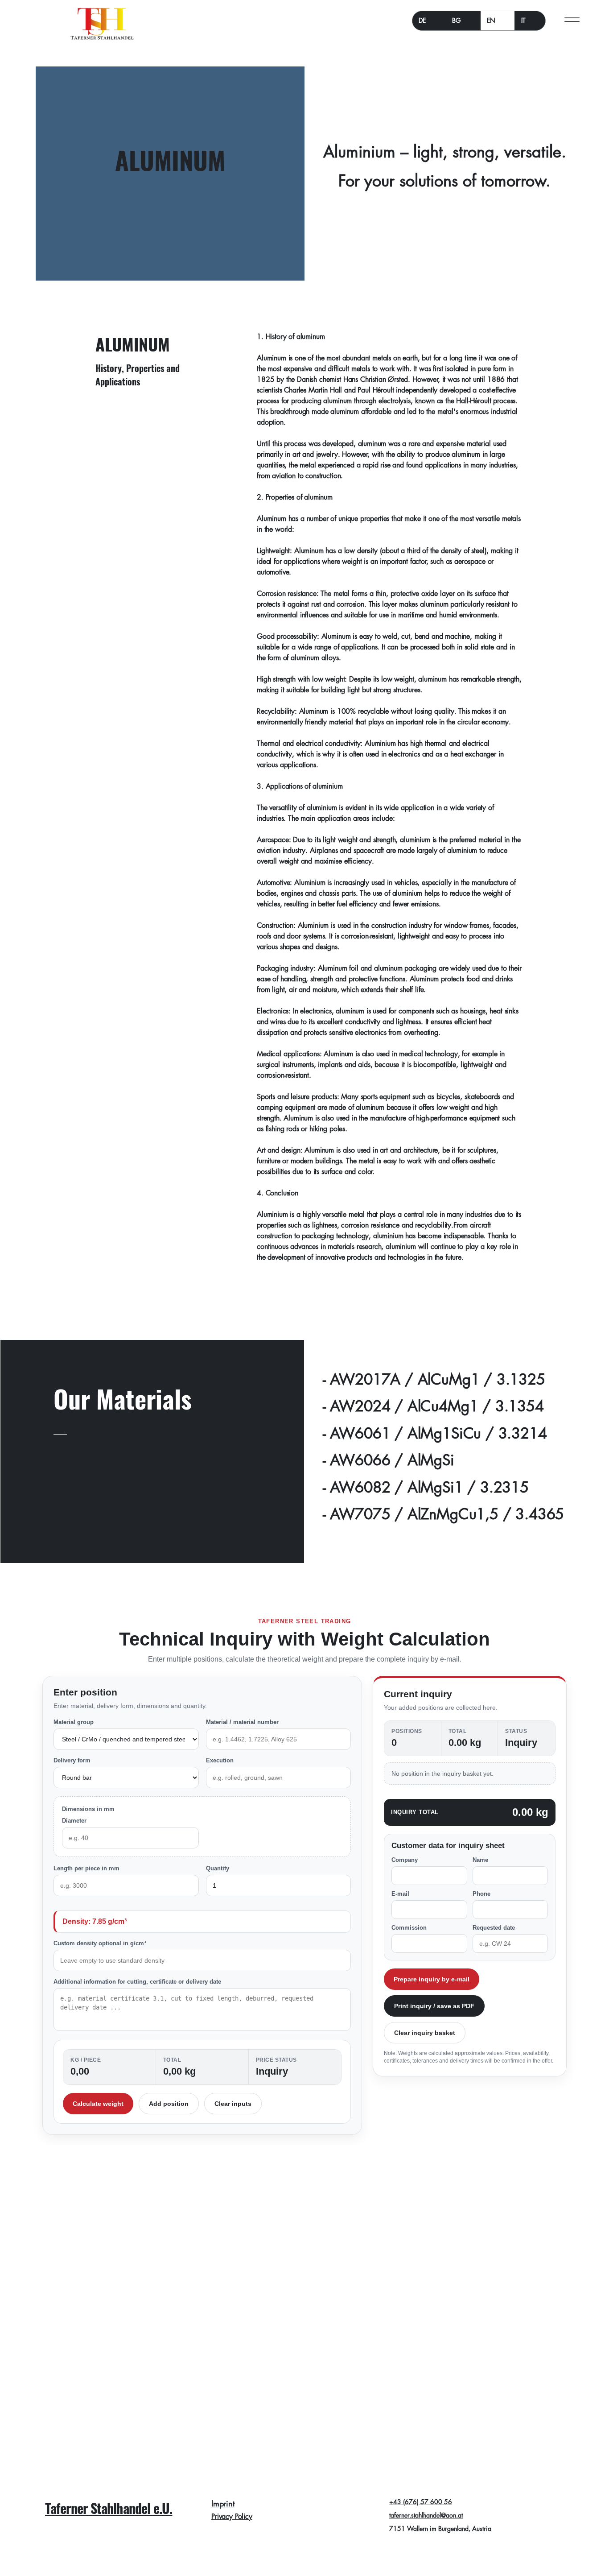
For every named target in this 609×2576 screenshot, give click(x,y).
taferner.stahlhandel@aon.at (426, 2515)
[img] (102, 40)
